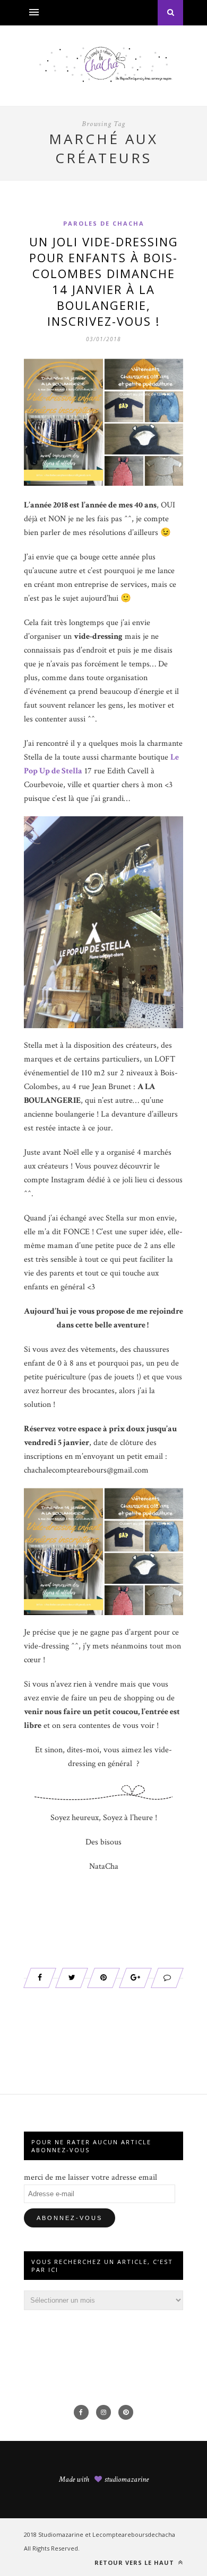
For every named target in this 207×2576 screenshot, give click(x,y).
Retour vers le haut (135, 2562)
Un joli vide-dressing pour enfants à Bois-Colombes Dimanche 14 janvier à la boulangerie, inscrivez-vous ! (104, 281)
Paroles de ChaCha (104, 223)
